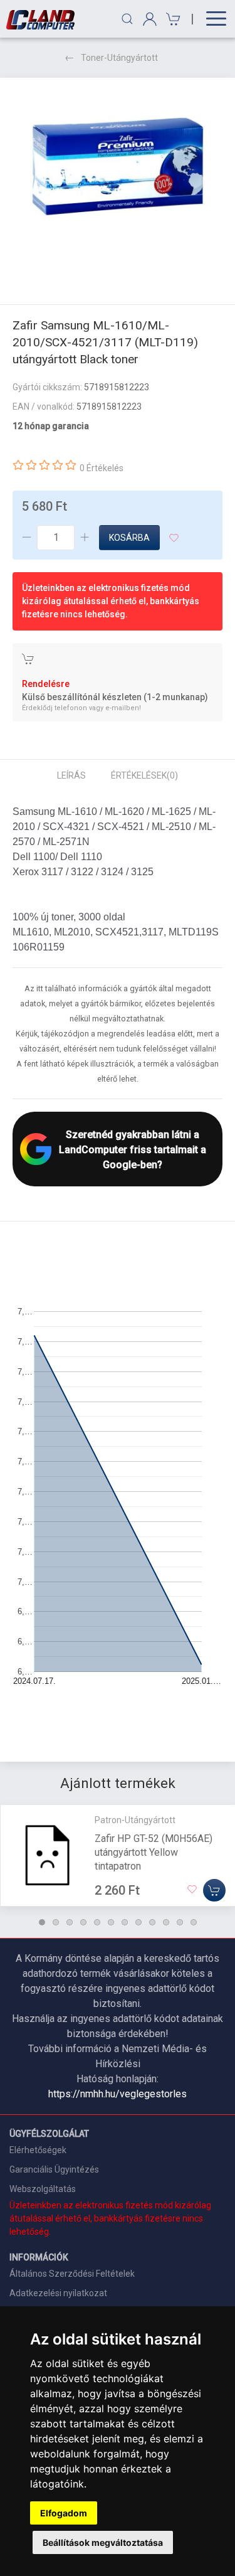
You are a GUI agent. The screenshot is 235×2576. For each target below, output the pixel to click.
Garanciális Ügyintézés (54, 2169)
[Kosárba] (214, 1890)
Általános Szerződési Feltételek (72, 2274)
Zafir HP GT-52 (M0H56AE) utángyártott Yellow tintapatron (154, 1852)
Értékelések (144, 775)
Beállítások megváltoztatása (103, 2542)
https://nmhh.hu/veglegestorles (118, 2094)
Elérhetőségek (38, 2150)
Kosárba (129, 538)
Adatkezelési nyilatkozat (58, 2293)
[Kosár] (171, 19)
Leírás (71, 775)
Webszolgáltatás (43, 2189)
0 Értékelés (102, 468)
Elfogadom (64, 2513)
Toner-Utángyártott (119, 58)
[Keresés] (127, 19)
